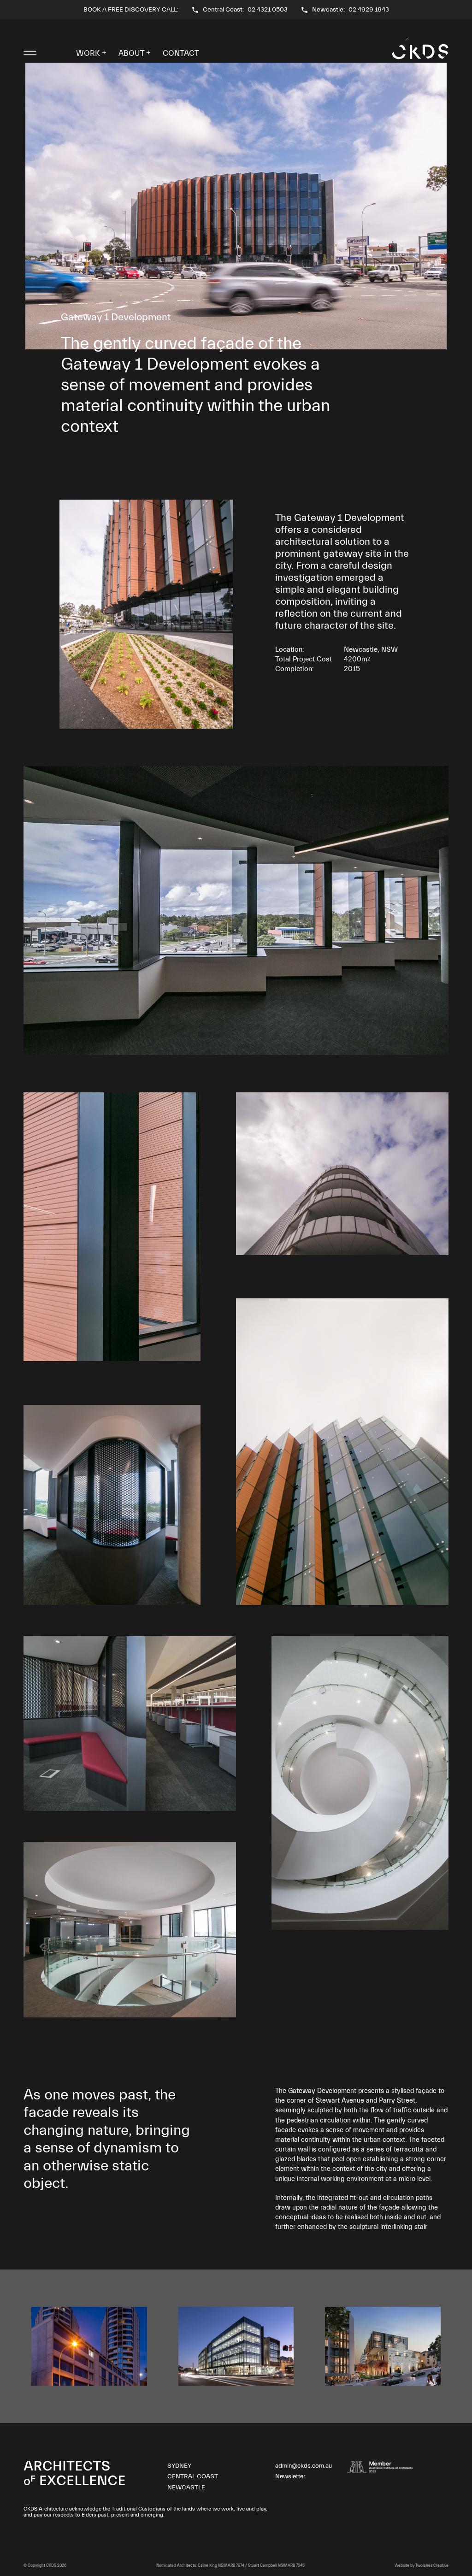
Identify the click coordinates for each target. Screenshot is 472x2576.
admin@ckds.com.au (304, 2466)
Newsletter (290, 2476)
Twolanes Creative (432, 2566)
